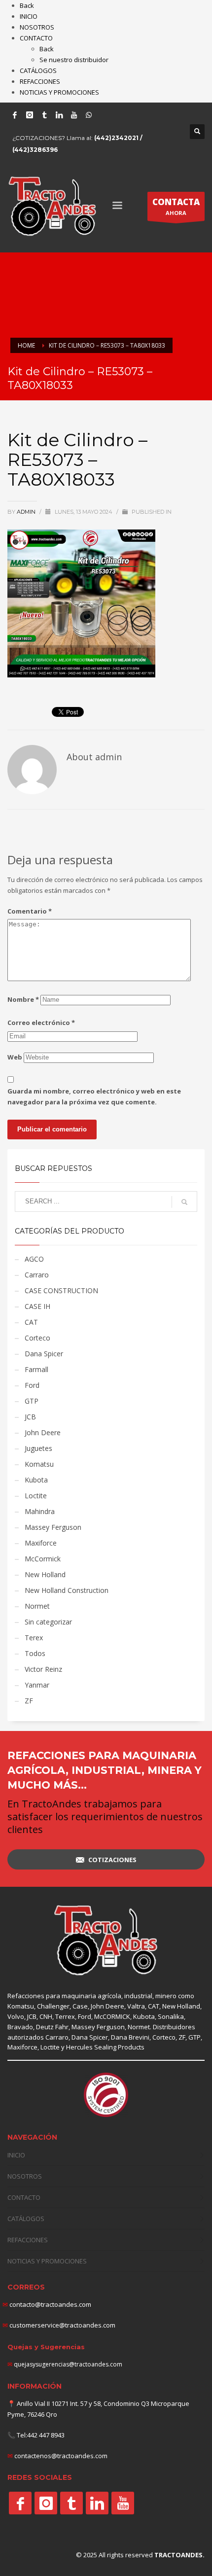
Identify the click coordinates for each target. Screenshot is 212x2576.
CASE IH (37, 1306)
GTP (32, 1401)
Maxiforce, (23, 2047)
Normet (37, 1606)
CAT (31, 1322)
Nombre (23, 999)
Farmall (36, 1369)
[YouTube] (74, 115)
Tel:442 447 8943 (41, 2435)
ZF (29, 1701)
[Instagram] (30, 115)
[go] (184, 1202)
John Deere (43, 1432)
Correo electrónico (41, 1023)
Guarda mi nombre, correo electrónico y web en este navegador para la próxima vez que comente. (94, 1096)
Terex (34, 1638)
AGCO (34, 1259)
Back (27, 5)
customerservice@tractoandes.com (62, 2325)
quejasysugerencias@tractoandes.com (68, 2364)
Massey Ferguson (53, 1527)
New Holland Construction (67, 1590)
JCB (30, 1417)
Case (80, 2006)
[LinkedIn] (59, 115)
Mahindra (40, 1511)
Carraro (37, 1275)
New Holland (45, 1574)
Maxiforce (41, 1543)
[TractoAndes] (20, 2503)
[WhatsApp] (89, 115)
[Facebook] (15, 115)
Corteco (37, 1338)
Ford (32, 1385)
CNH (46, 2016)
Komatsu (39, 1464)
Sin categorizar (48, 1622)
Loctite (36, 1496)
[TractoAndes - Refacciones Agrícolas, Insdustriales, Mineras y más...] (106, 1941)
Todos (35, 1653)
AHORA (176, 206)
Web (15, 1057)
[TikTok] (44, 115)
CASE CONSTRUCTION (61, 1290)
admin (27, 512)
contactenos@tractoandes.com (61, 2456)
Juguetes (38, 1448)
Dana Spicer (44, 1354)
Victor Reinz (43, 1669)
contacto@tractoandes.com (47, 2304)
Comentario (30, 911)
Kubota (36, 1480)
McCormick (43, 1559)
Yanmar (37, 1685)
